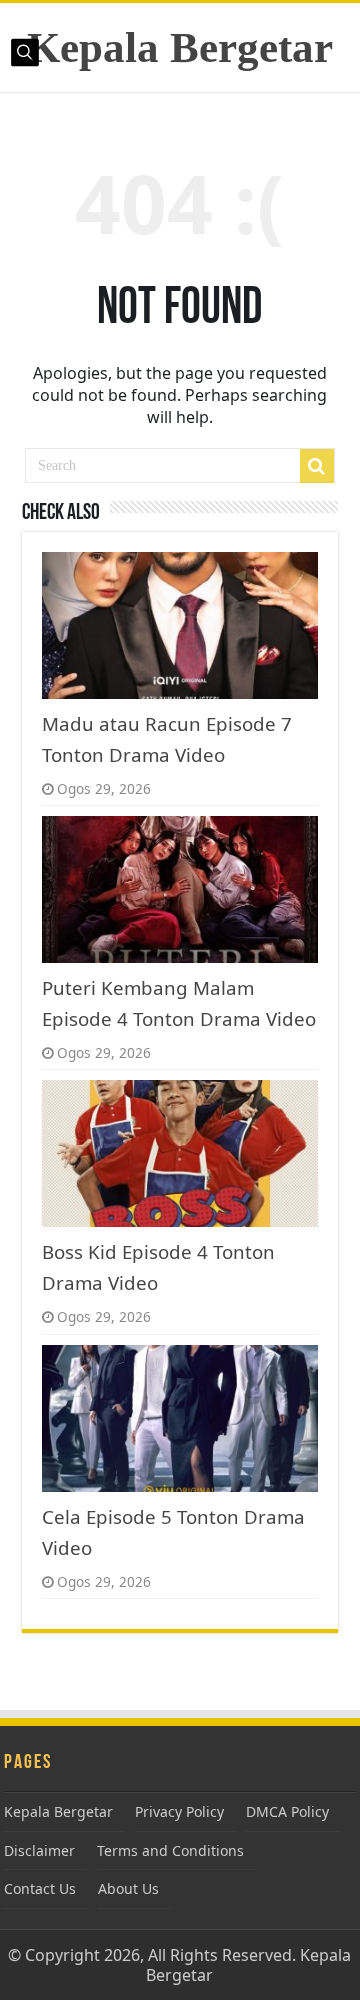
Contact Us (40, 1888)
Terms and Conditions (170, 1850)
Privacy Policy (179, 1811)
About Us (128, 1888)
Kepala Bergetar (180, 47)
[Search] (317, 466)
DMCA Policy (287, 1811)
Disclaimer (39, 1850)
